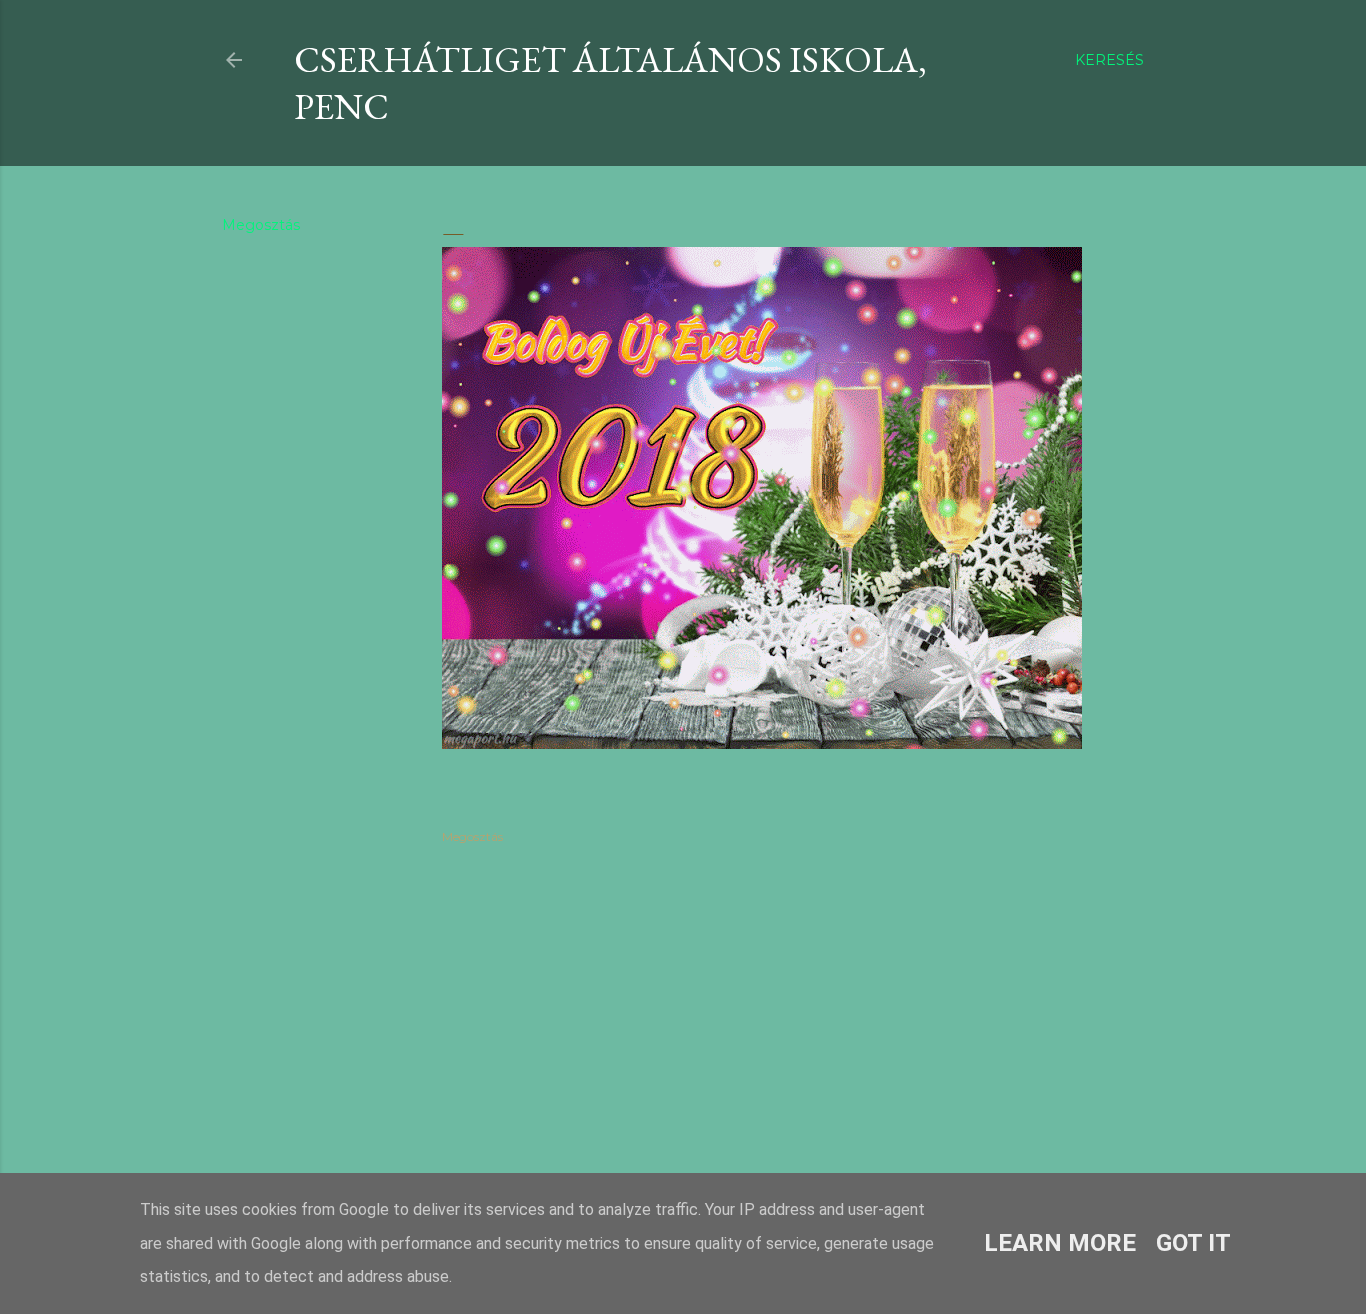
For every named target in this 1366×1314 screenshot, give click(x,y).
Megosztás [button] (261, 225)
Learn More (1060, 1243)
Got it (1193, 1243)
